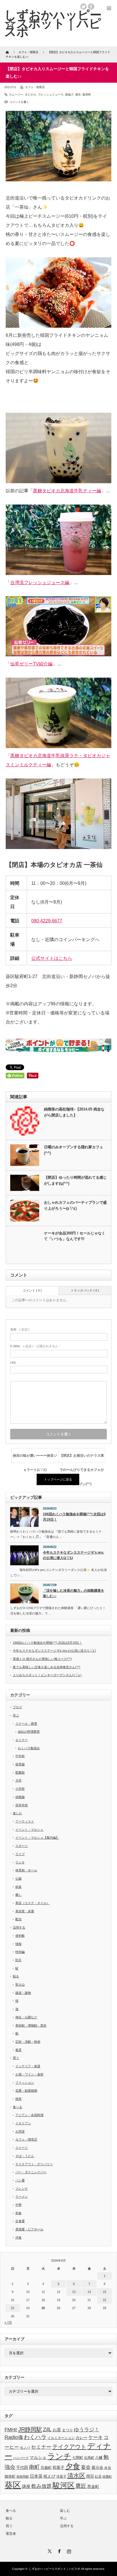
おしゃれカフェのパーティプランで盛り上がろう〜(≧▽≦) (75, 1205)
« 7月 (8, 2322)
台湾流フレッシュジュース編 (40, 583)
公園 (18, 1878)
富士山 (20, 1985)
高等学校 (22, 1805)
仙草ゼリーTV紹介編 (31, 664)
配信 (18, 1919)
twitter (83, 7)
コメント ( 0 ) (32, 1290)
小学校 (20, 1789)
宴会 (86, 2467)
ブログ (17, 1707)
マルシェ (38, 2457)
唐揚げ (69, 95)
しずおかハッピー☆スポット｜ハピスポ (55, 2569)
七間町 (78, 2458)
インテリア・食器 (28, 2066)
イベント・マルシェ (29, 1830)
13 (74, 2292)
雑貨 (18, 2099)
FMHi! (11, 2430)
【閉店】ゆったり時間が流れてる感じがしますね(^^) (75, 1180)
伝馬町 (89, 2458)
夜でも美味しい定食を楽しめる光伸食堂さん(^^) (47, 1667)
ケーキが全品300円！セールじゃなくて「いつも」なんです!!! (75, 1236)
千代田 (22, 2467)
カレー (82, 2438)
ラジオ (20, 1862)
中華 (18, 2205)
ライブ (20, 1854)
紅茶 (98, 2477)
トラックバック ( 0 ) (85, 1290)
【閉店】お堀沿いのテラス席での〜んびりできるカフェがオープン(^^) (82, 1458)
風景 (18, 2050)
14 (89, 2292)
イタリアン (23, 2123)
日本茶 (36, 2476)
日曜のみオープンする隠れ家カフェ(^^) (74, 1150)
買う (16, 2058)
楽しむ (17, 1813)
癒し (18, 1895)
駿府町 (87, 95)
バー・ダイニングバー (31, 2172)
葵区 (78, 95)
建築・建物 (23, 1993)
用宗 (90, 2476)
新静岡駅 (23, 2477)
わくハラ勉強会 (29, 1748)
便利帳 (20, 1936)
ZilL (47, 2429)
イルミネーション (61, 2438)
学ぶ (16, 1715)
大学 (18, 1780)
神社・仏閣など (26, 2017)
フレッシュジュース (51, 95)
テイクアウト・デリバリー (34, 2164)
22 (105, 2300)
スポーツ (22, 1846)
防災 (18, 1960)
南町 (34, 2467)
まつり (67, 2430)
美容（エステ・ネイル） (33, 1903)
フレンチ (22, 2189)
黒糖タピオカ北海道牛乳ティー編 (67, 491)
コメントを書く (19, 102)
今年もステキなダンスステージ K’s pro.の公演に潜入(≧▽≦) (73, 1555)
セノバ (25, 2447)
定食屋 (20, 2221)
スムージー (16, 95)
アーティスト (25, 1821)
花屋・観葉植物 (26, 2091)
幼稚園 (20, 1797)
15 (105, 2292)
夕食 (73, 2466)
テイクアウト (69, 2447)
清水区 (76, 2476)
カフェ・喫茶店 (35, 87)
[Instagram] (68, 2550)
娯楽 (18, 1887)
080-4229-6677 (47, 921)
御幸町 (10, 2477)
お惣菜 (20, 2131)
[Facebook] (58, 2550)
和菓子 (58, 2467)
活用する (19, 1927)
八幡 (99, 2458)
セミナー (22, 1740)
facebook (91, 7)
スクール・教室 (26, 1724)
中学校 (20, 1756)
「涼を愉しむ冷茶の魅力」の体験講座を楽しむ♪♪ (74, 1593)
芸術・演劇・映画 (28, 2042)
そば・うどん (25, 2156)
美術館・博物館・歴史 (31, 2025)
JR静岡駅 (30, 2429)
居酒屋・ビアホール (29, 2229)
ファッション (25, 2083)
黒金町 (93, 2486)
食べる (17, 2107)
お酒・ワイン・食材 (29, 2074)
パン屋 (20, 2180)
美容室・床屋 (25, 1911)
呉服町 (46, 2468)
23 (12, 2308)
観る (16, 1976)
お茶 (57, 2430)
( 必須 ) (20, 1329)
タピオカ (30, 95)
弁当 (108, 2468)
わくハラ (35, 2437)
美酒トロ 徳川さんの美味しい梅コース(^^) (42, 1659)
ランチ (59, 2456)
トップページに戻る (58, 1479)
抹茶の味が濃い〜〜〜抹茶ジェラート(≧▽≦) (35, 1458)
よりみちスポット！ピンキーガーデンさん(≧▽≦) (47, 1675)
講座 (26, 2486)
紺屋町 (107, 2477)
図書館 (20, 1772)
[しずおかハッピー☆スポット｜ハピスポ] (53, 23)
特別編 (20, 1952)
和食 (18, 2213)
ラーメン (22, 2197)
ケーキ (96, 2437)
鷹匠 (81, 2486)
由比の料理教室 (29, 1732)
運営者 (11, 2534)
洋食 (18, 2237)
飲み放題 (41, 2486)
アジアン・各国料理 (29, 2115)
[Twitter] (49, 2550)
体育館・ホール (26, 1870)
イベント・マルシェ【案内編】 (37, 1838)
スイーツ (22, 2148)
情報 (18, 1944)
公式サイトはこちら (52, 958)
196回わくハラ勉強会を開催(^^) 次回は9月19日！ (74, 1517)
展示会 (97, 2468)
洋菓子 (61, 2476)
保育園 (20, 1764)
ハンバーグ (21, 2458)
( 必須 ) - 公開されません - (35, 1346)
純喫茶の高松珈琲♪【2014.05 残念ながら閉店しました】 (74, 1112)
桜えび (49, 2476)
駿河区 (64, 2485)
